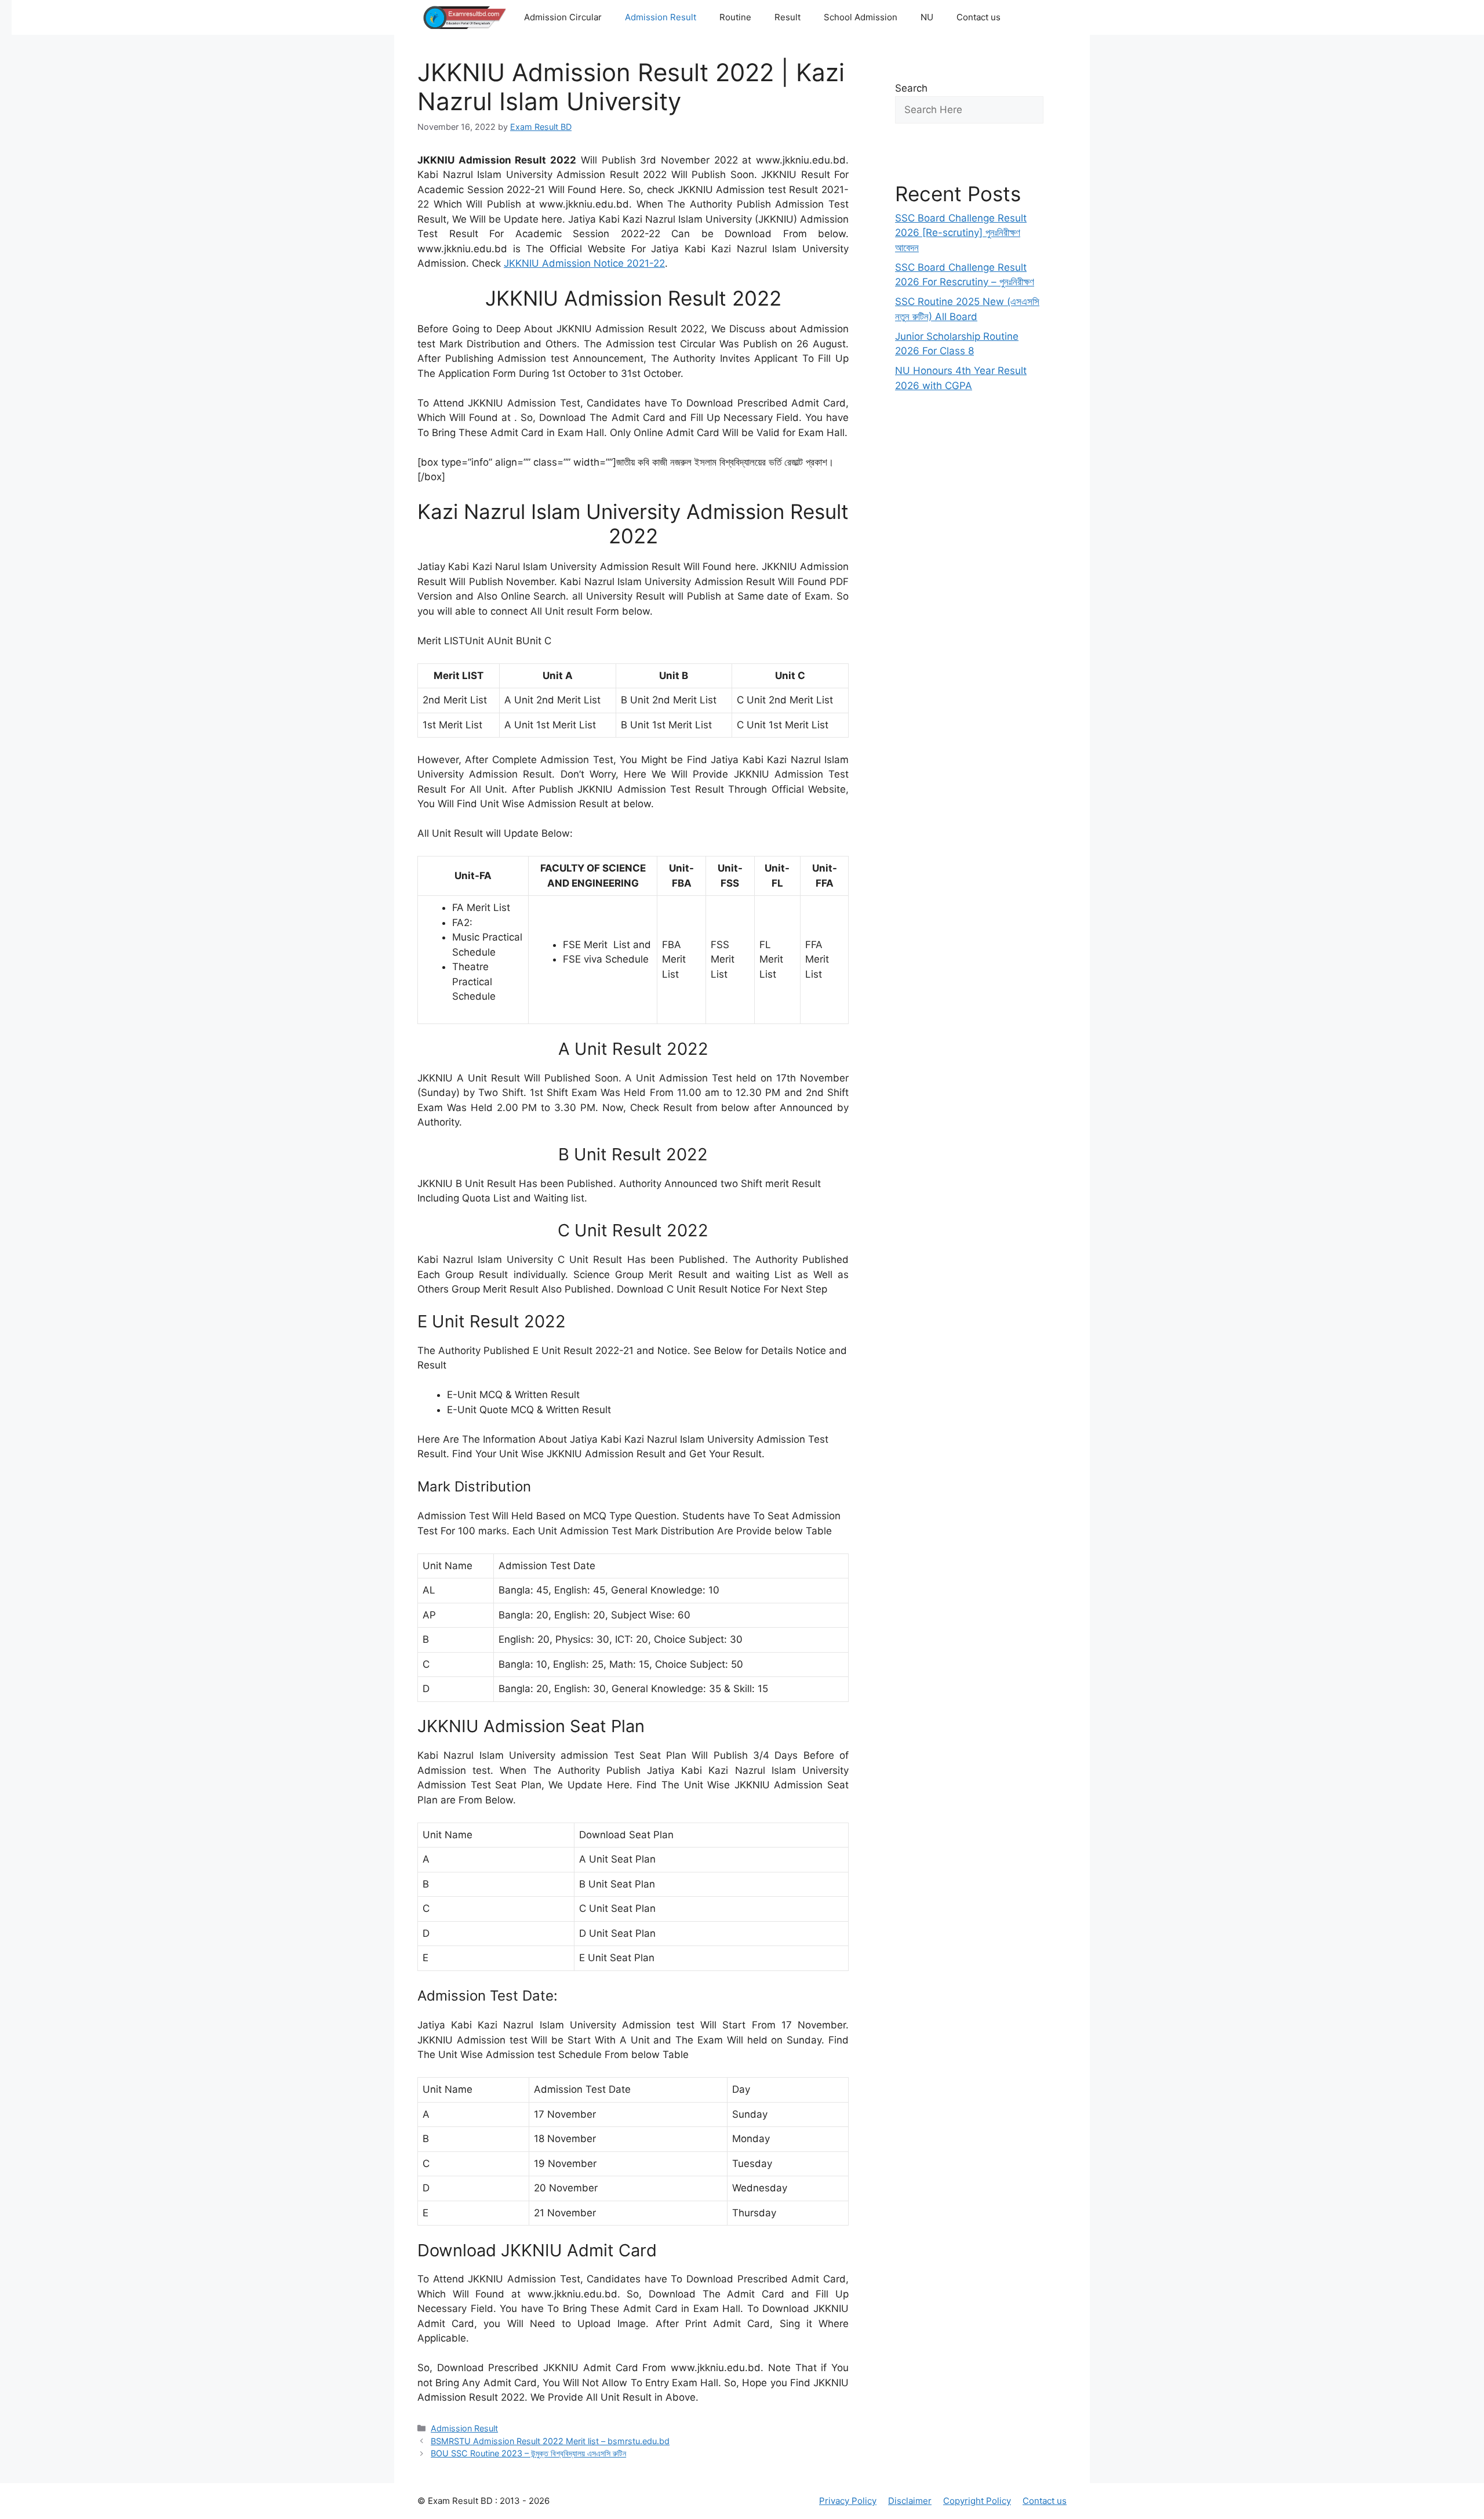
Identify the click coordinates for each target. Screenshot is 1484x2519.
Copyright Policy (977, 2501)
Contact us (979, 17)
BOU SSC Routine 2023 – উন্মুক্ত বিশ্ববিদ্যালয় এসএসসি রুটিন (528, 2453)
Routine (735, 17)
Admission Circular (563, 17)
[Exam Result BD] (465, 17)
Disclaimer (910, 2501)
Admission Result (661, 17)
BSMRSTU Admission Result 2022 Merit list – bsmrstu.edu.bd (550, 2441)
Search (911, 88)
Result (788, 17)
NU (927, 17)
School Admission (861, 17)
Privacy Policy (848, 2501)
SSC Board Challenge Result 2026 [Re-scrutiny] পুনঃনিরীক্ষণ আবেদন (961, 233)
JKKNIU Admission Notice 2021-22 (584, 263)
